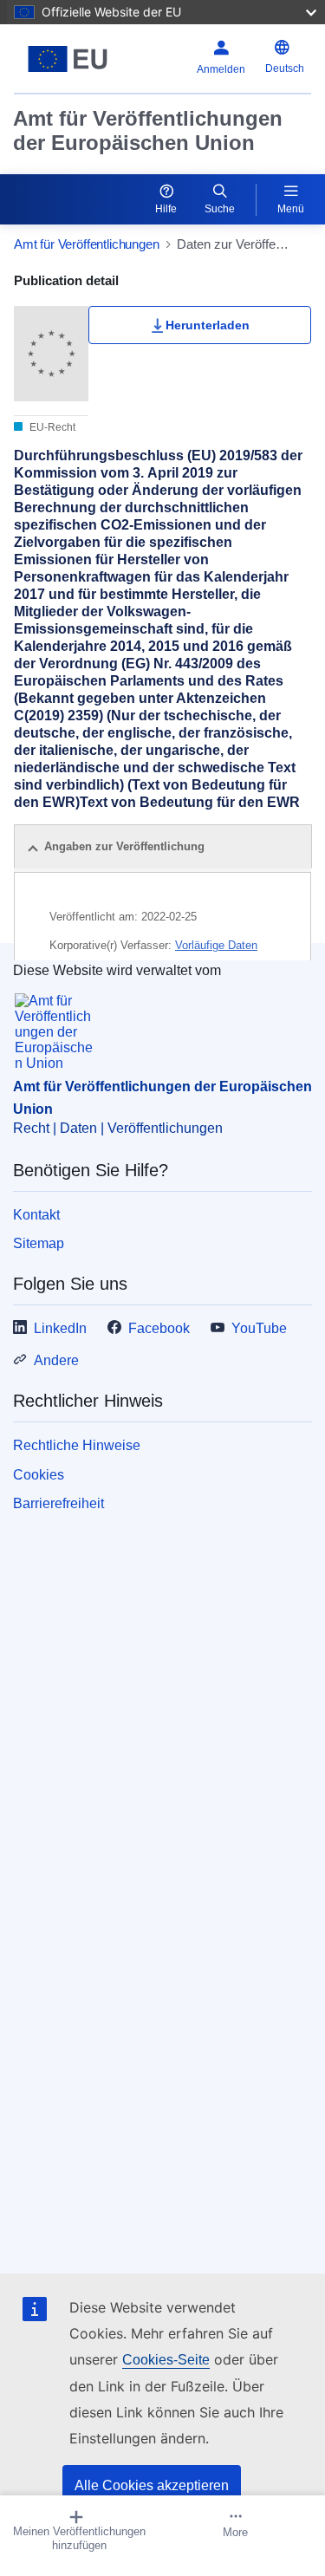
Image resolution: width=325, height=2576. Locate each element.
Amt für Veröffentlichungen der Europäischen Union (148, 130)
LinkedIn (60, 1328)
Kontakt (36, 1215)
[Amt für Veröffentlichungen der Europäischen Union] (68, 59)
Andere (56, 1360)
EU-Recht (51, 427)
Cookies (39, 1475)
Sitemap (39, 1243)
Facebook (159, 1328)
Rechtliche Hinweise (77, 1445)
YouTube (259, 1328)
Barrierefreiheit (58, 1503)
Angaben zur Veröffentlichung (124, 846)
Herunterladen (208, 325)
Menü (291, 209)
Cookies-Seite (166, 2360)
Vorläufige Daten (216, 945)
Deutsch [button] (285, 68)
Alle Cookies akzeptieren (152, 2485)
